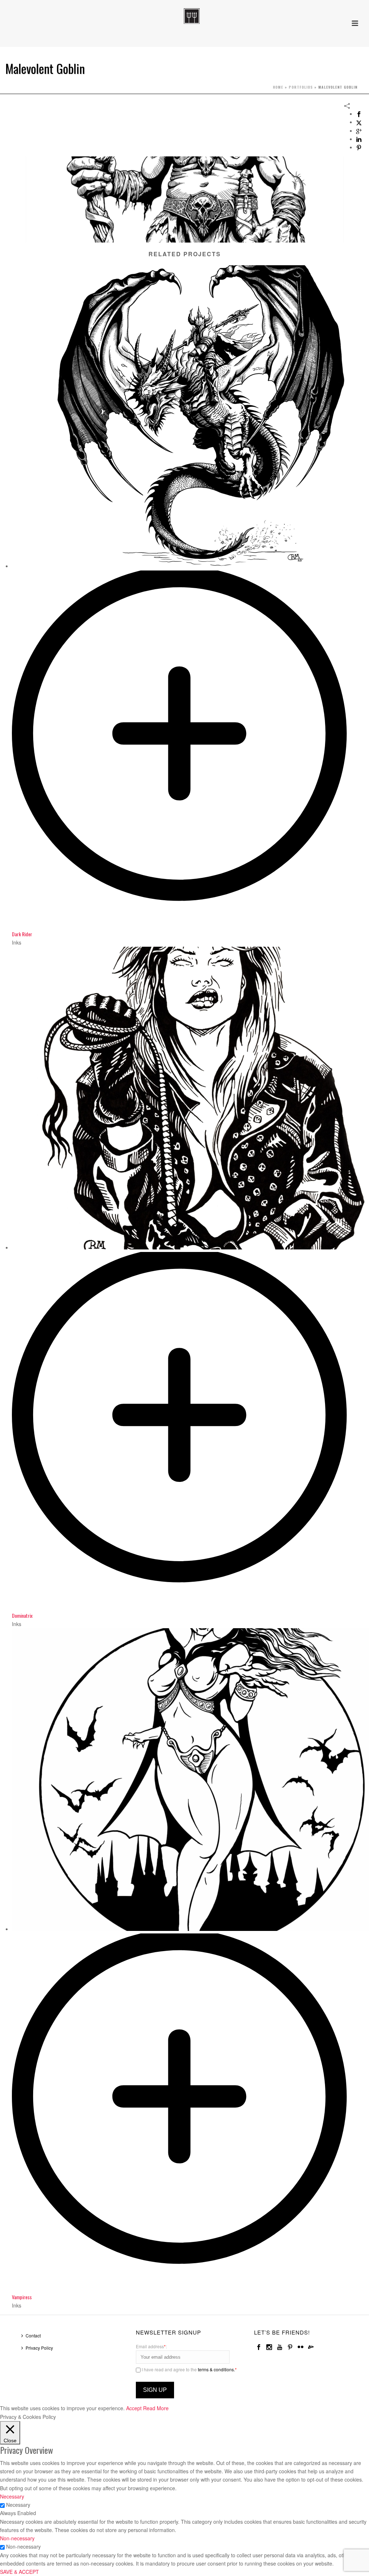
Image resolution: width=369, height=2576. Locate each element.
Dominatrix (22, 1615)
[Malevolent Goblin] (184, 199)
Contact (33, 2335)
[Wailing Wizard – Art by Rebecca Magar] (184, 16)
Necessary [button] (12, 2496)
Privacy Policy (39, 2348)
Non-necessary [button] (17, 2538)
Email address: (151, 2346)
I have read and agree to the (189, 2369)
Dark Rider (22, 934)
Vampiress (22, 2297)
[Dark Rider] (190, 925)
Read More (156, 2408)
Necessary (18, 2505)
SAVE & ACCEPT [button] (19, 2572)
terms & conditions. (216, 2369)
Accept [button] (134, 2408)
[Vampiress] (190, 2288)
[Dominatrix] (190, 1607)
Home (278, 87)
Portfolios (301, 87)
